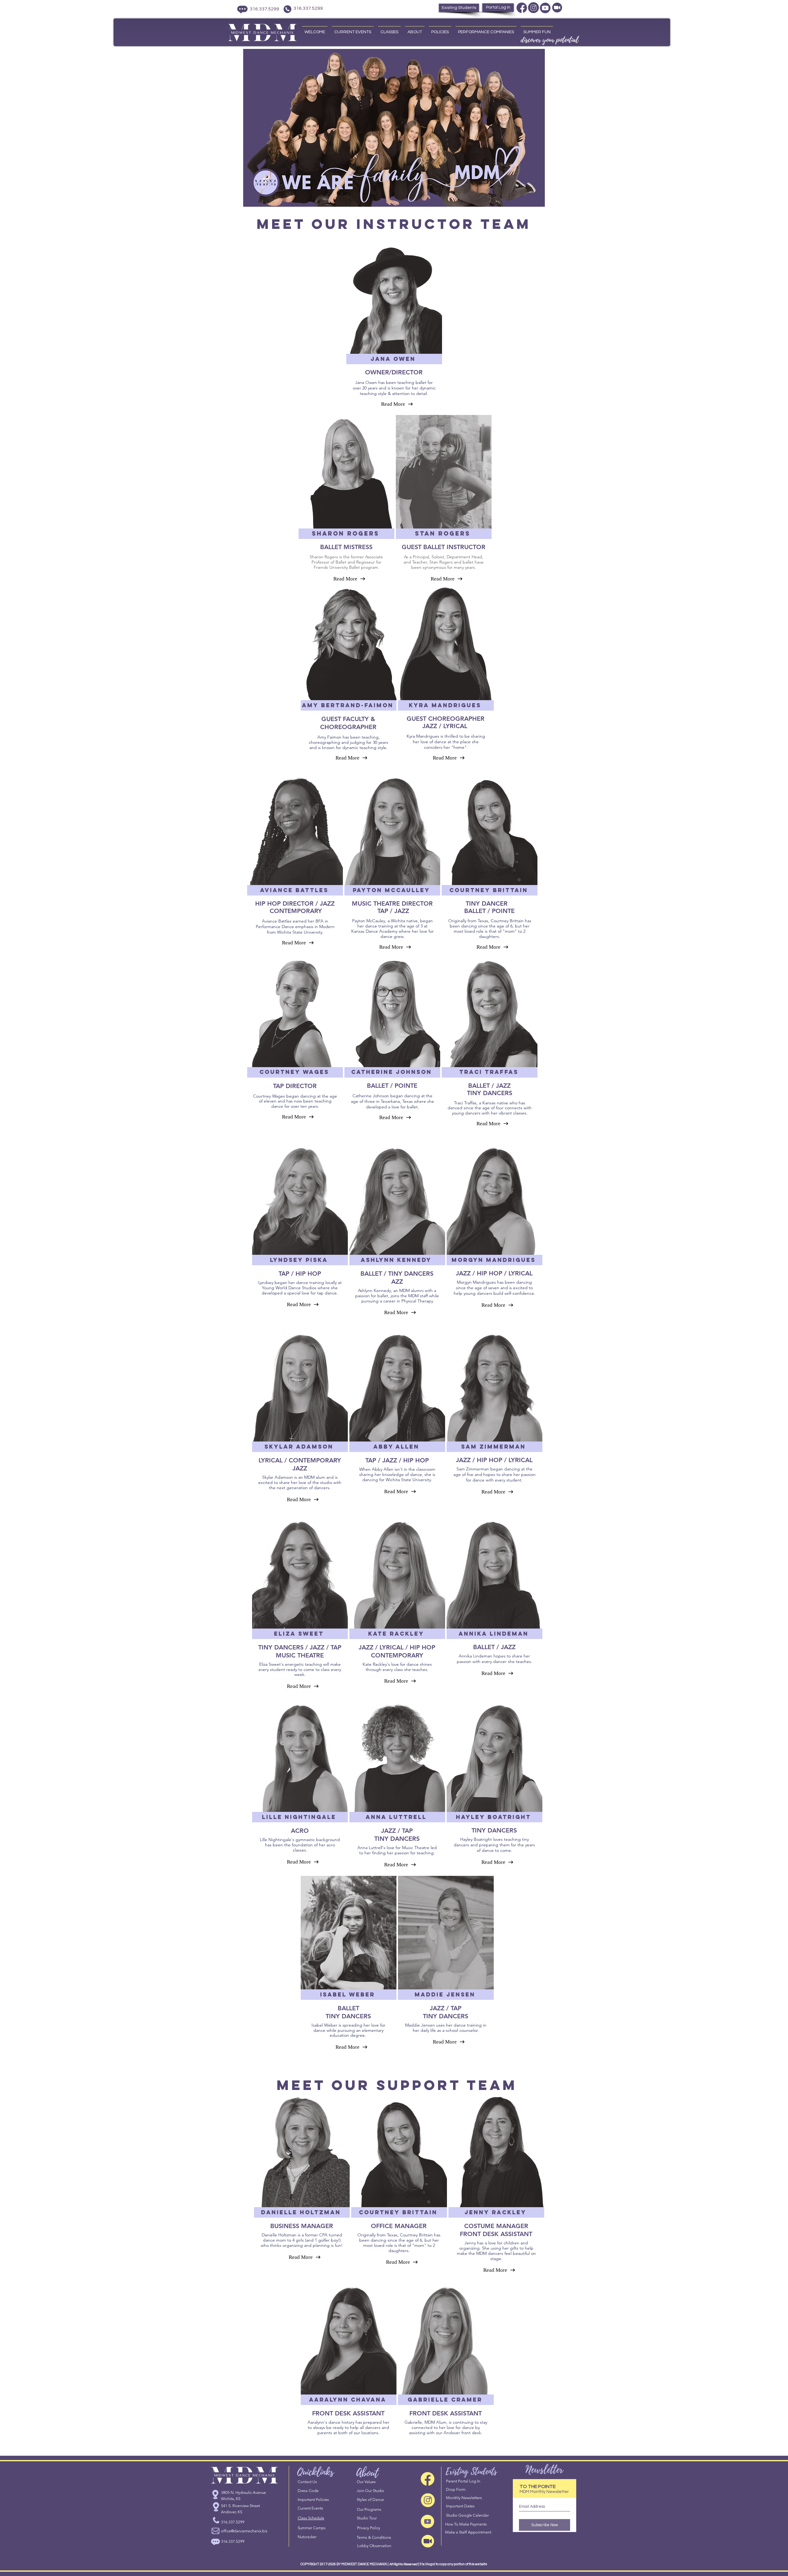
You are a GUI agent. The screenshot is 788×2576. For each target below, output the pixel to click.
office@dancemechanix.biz (244, 2531)
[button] (393, 359)
